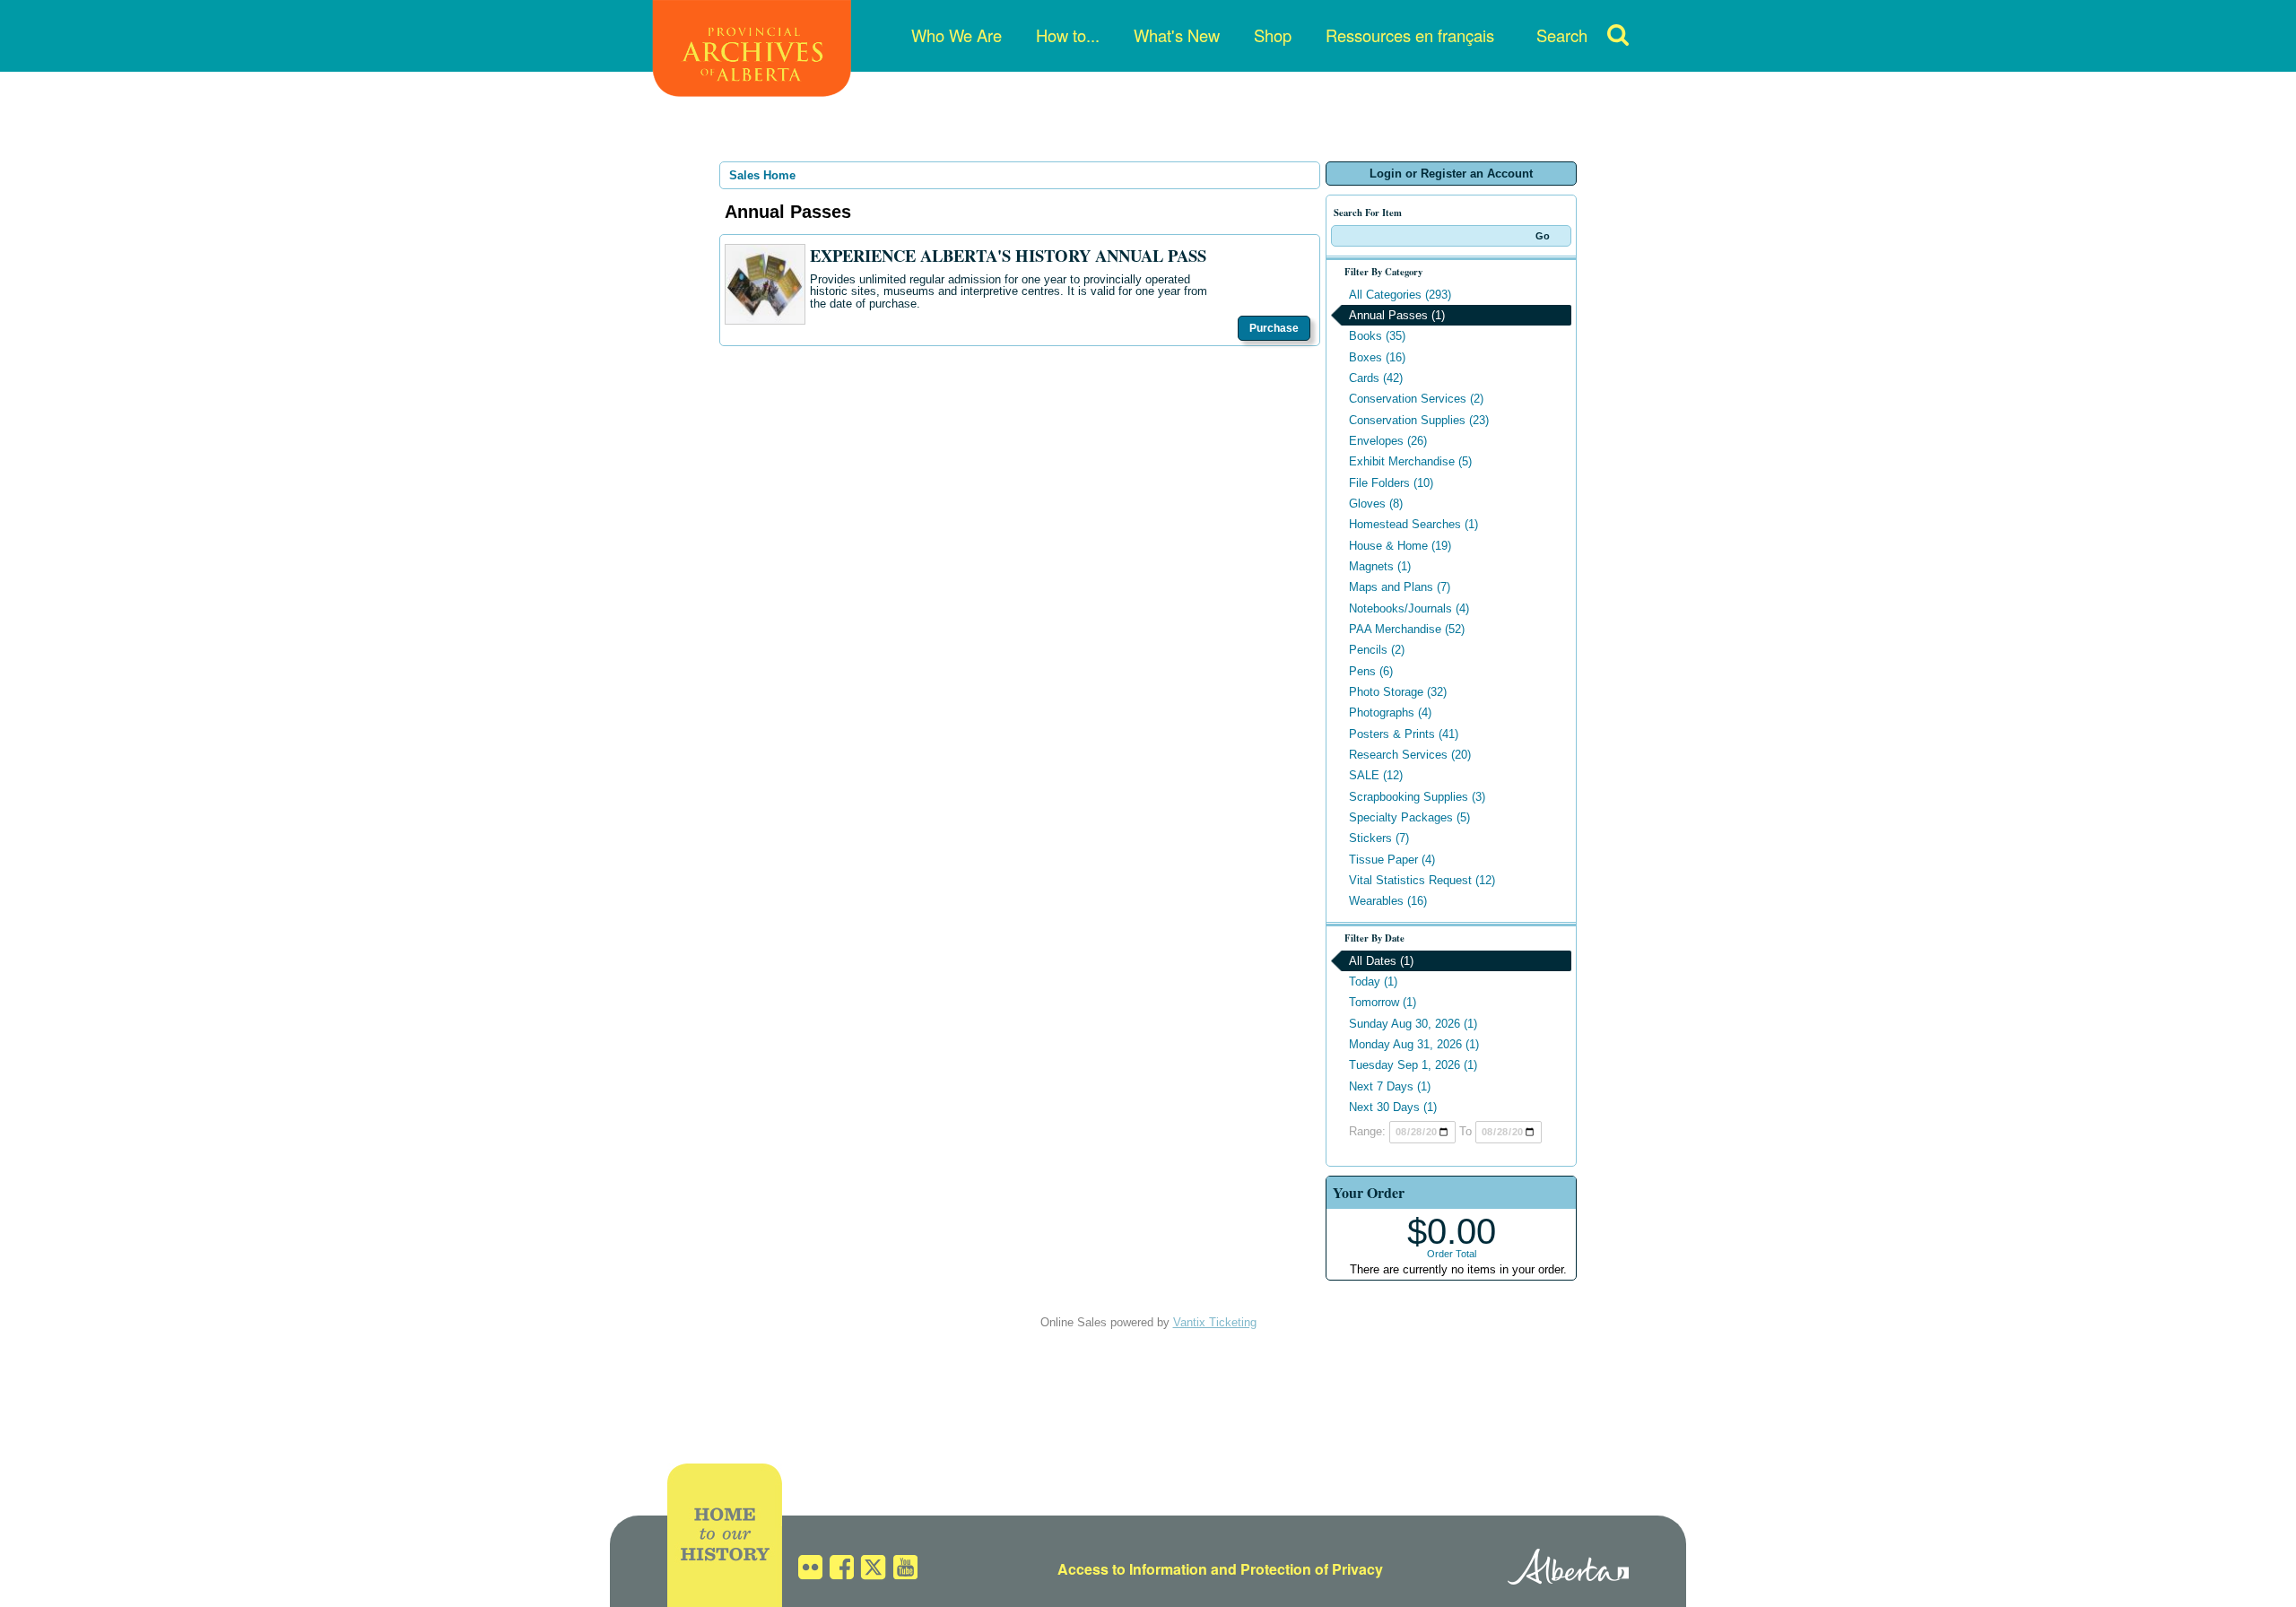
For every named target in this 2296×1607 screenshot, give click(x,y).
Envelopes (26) (1388, 441)
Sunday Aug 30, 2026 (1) (1413, 1024)
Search (1562, 35)
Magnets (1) (1380, 566)
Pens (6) (1371, 671)
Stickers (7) (1379, 838)
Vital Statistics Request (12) (1422, 880)
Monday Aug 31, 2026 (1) (1414, 1044)
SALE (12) (1376, 775)
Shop (1273, 35)
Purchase (1274, 328)
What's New (1177, 35)
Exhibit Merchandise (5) (1410, 461)
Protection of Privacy (1312, 1569)
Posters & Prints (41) (1404, 734)
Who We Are (957, 35)
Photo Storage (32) (1398, 692)
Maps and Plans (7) (1400, 587)
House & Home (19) (1400, 546)
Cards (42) (1376, 378)
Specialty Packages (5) (1409, 817)
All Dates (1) (1381, 961)
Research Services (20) (1410, 755)
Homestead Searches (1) (1413, 524)
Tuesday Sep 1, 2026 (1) (1413, 1065)
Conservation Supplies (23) (1419, 420)
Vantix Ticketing (1215, 1322)
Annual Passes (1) (1397, 315)
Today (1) (1373, 982)
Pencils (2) (1377, 650)
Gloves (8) (1376, 504)
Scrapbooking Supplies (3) (1417, 797)
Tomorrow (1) (1383, 1002)
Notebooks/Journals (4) (1409, 608)
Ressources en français (1410, 35)
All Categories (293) (1400, 295)
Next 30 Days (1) (1393, 1107)
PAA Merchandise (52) (1407, 629)
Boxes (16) (1377, 357)
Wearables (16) (1388, 901)
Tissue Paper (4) (1392, 860)
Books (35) (1377, 336)
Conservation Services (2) (1416, 399)
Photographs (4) (1390, 712)
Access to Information (1132, 1569)
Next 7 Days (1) (1390, 1086)
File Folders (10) (1391, 483)
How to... (1068, 35)
